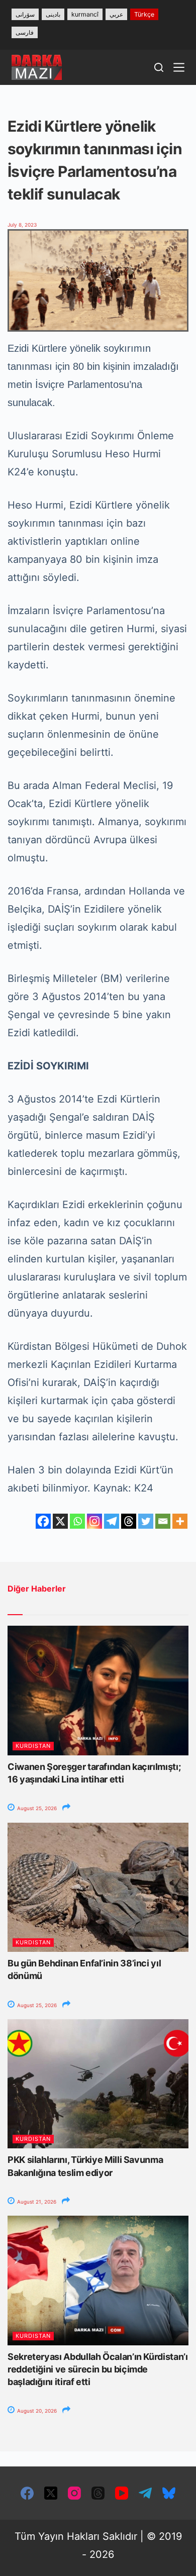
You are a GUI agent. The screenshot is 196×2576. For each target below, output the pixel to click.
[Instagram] (94, 1521)
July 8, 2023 (22, 225)
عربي (116, 14)
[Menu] (179, 67)
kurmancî (85, 14)
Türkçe (144, 14)
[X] (60, 1521)
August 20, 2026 (36, 2411)
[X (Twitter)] (51, 2493)
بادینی (53, 14)
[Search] (159, 67)
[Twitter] (146, 1521)
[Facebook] (43, 1521)
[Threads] (129, 1521)
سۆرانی (25, 14)
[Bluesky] (169, 2493)
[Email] (163, 1521)
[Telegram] (112, 1521)
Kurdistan (33, 1746)
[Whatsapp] (77, 1521)
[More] (180, 1521)
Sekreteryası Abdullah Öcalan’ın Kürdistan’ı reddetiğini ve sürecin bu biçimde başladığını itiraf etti (98, 2369)
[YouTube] (122, 2493)
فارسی (25, 32)
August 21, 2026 (36, 2202)
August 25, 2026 (36, 1808)
